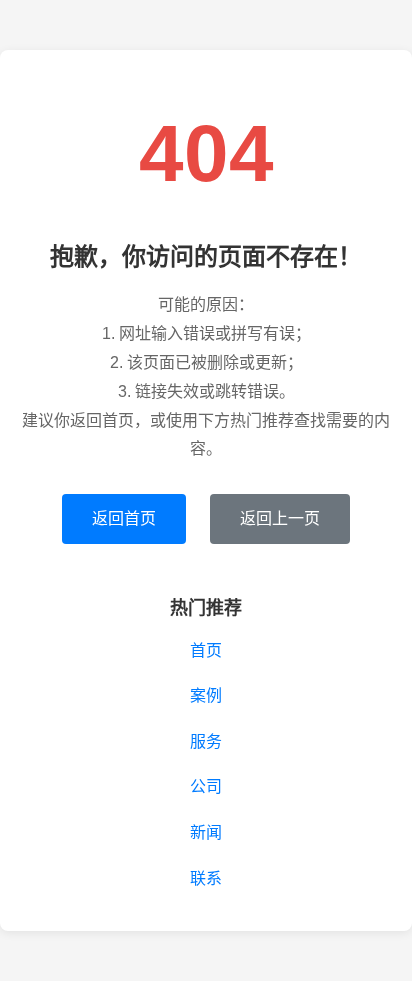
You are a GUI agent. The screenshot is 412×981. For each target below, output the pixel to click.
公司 (206, 786)
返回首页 (124, 518)
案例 (206, 695)
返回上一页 (280, 518)
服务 (206, 741)
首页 (206, 650)
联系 (206, 878)
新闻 (206, 832)
